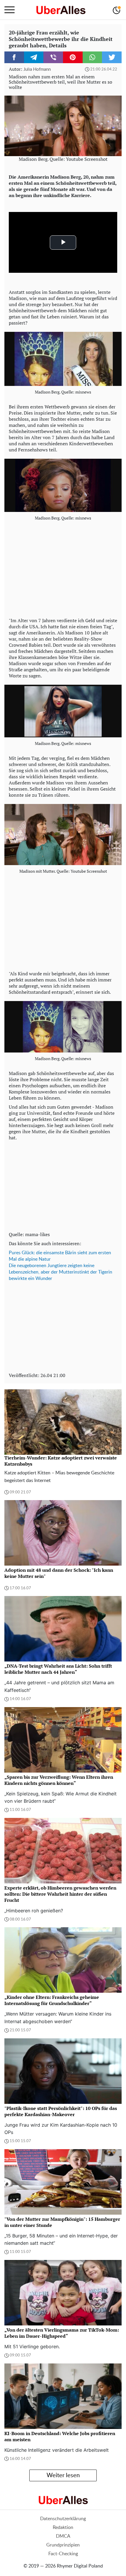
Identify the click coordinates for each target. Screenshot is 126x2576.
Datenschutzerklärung (63, 2519)
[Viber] (53, 57)
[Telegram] (34, 57)
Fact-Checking (63, 2554)
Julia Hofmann (37, 69)
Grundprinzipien (63, 2545)
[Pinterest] (73, 57)
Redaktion (63, 2527)
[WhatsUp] (92, 57)
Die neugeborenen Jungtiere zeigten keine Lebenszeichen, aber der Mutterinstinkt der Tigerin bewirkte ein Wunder (61, 1272)
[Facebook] (14, 57)
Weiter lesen (63, 2475)
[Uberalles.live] (61, 10)
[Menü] (10, 10)
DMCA (63, 2536)
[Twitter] (112, 57)
